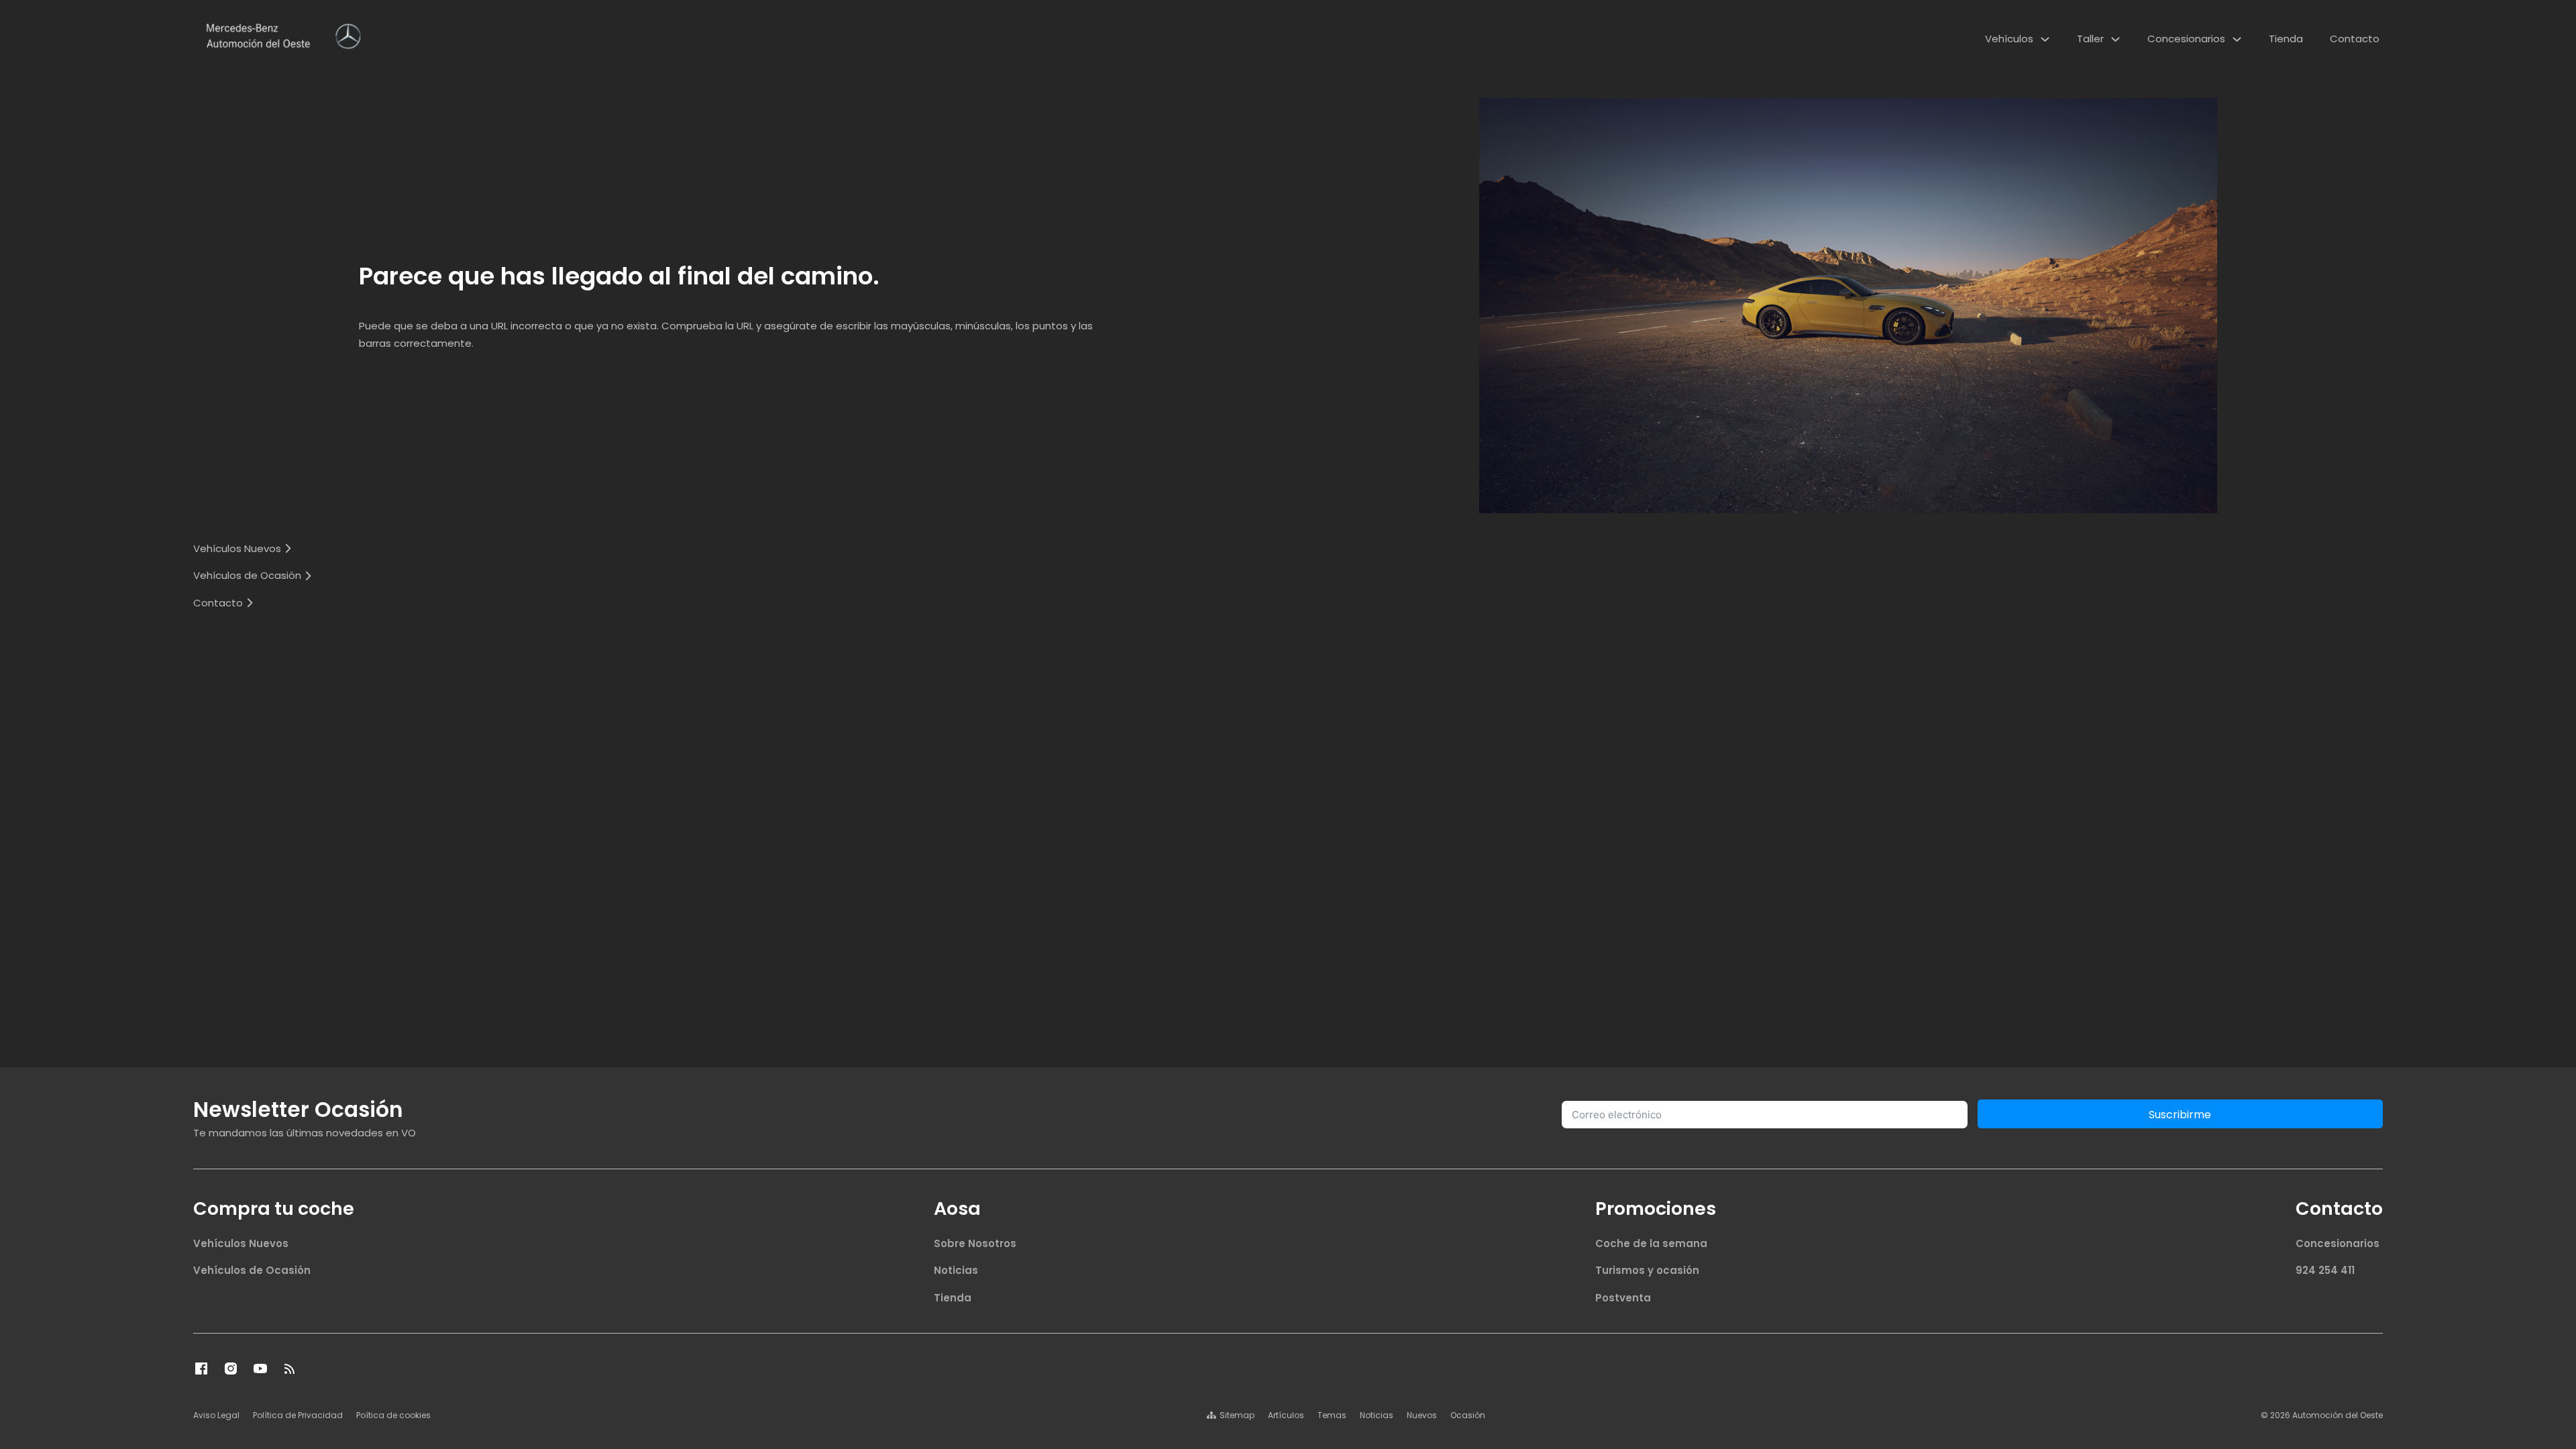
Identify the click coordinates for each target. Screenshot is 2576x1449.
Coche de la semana (1651, 1243)
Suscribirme (2180, 1115)
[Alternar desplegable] (2045, 39)
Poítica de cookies (393, 1415)
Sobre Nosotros (975, 1243)
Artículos (1286, 1415)
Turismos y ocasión (1647, 1270)
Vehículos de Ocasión (252, 1270)
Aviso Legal (216, 1415)
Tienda (2286, 39)
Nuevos (1422, 1415)
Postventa (1623, 1298)
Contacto (2355, 39)
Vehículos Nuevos (241, 1243)
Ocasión (1468, 1415)
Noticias (956, 1270)
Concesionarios (2186, 39)
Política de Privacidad (298, 1415)
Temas (1332, 1415)
